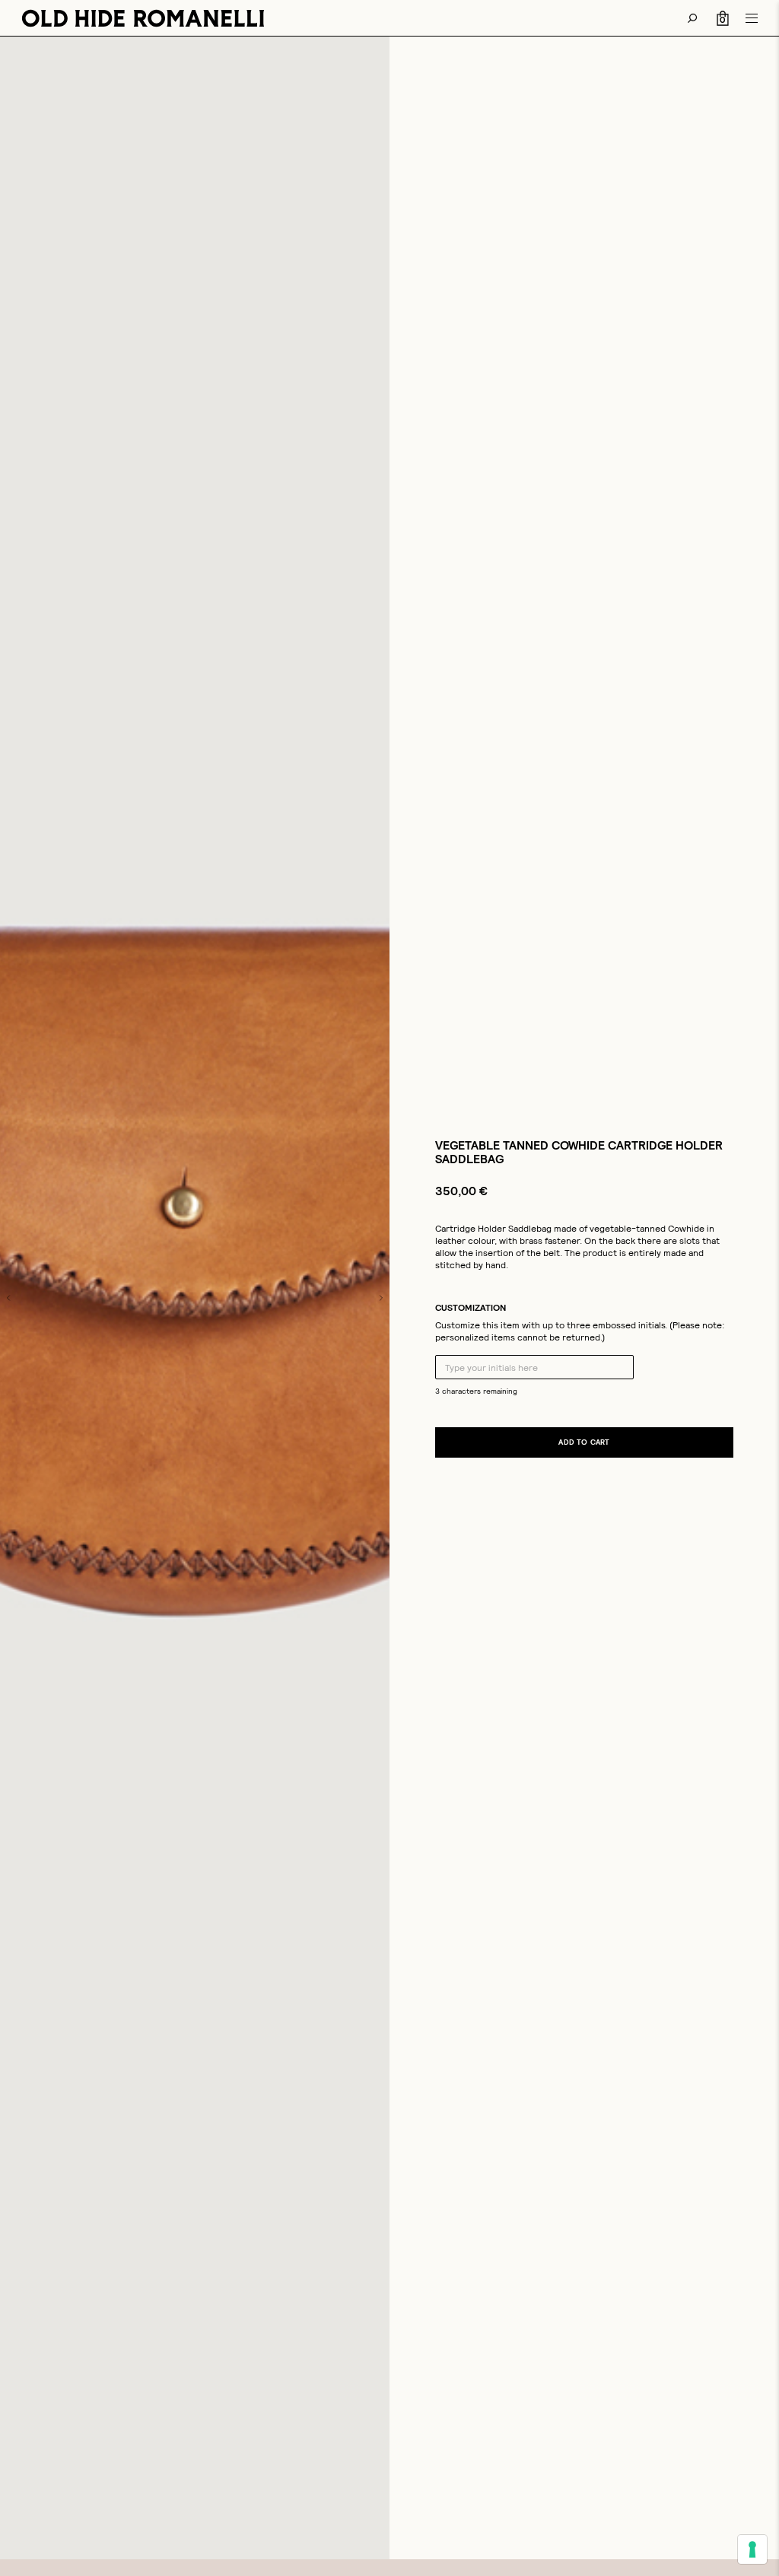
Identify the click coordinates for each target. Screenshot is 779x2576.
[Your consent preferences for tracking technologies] (752, 2549)
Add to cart (584, 1442)
